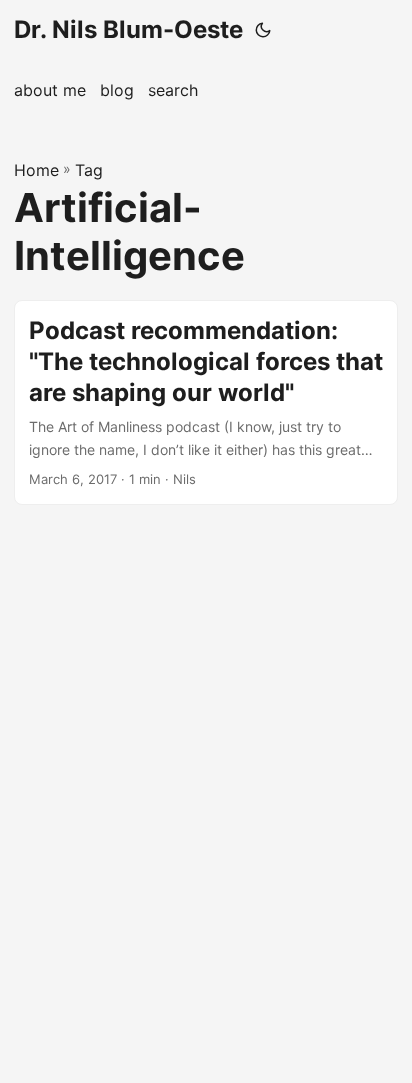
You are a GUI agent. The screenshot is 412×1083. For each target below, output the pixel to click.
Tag (89, 170)
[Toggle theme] (263, 30)
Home (36, 170)
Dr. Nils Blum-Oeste (128, 29)
